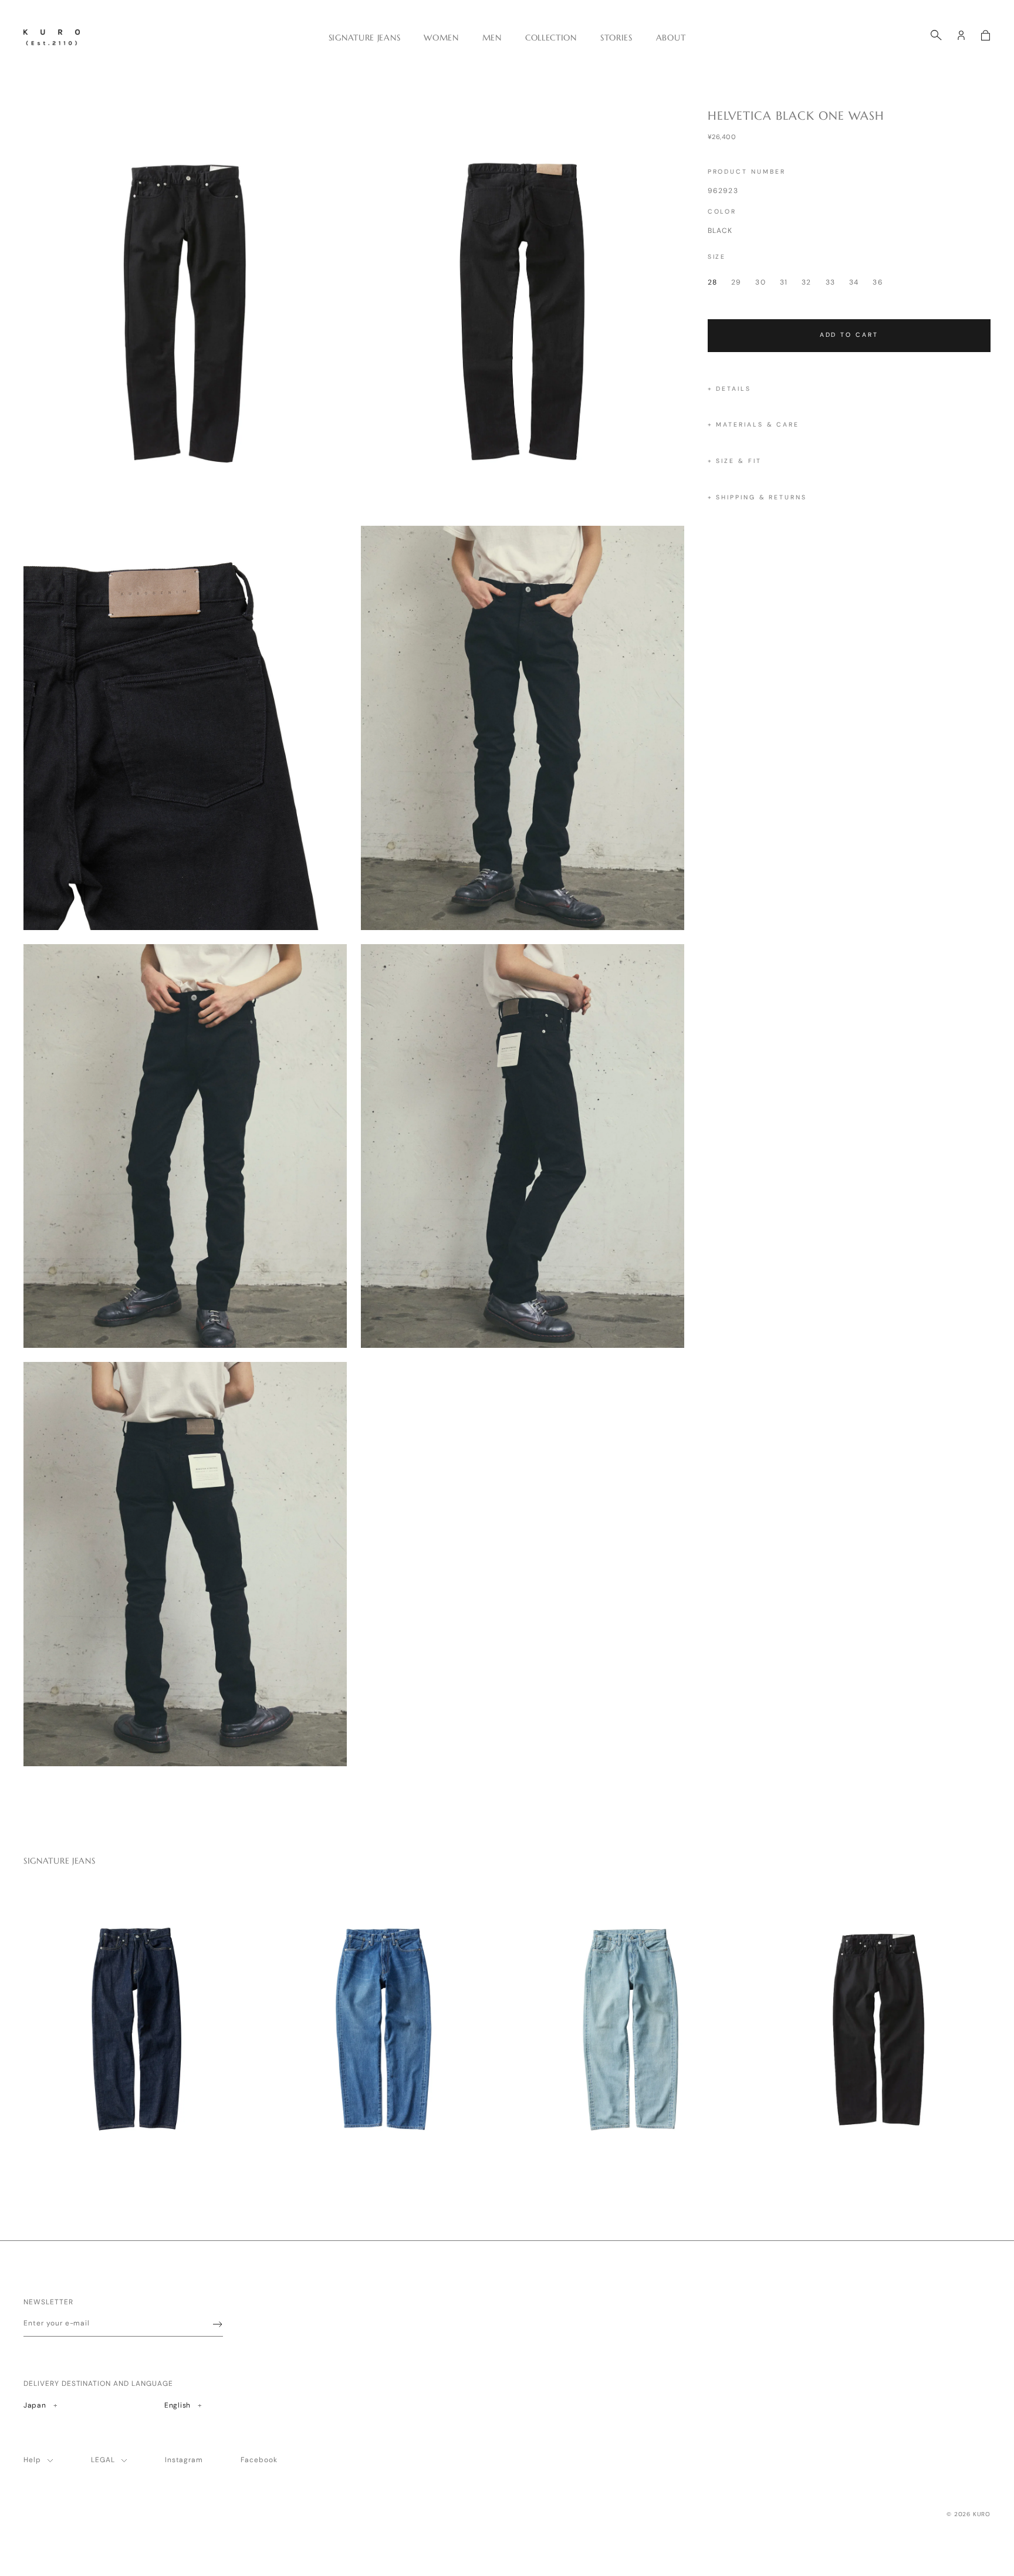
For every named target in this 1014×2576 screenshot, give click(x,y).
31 (784, 282)
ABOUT (671, 38)
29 (736, 282)
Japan (51, 2405)
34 (854, 282)
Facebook (259, 2460)
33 (830, 282)
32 (806, 282)
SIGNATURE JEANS (365, 38)
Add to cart (849, 335)
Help (32, 2460)
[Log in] (961, 35)
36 (878, 282)
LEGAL (103, 2460)
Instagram (184, 2460)
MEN (492, 38)
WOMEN (441, 38)
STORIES (616, 38)
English (182, 2405)
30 (760, 282)
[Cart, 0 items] (986, 35)
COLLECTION (551, 38)
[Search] (936, 35)
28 (712, 282)
